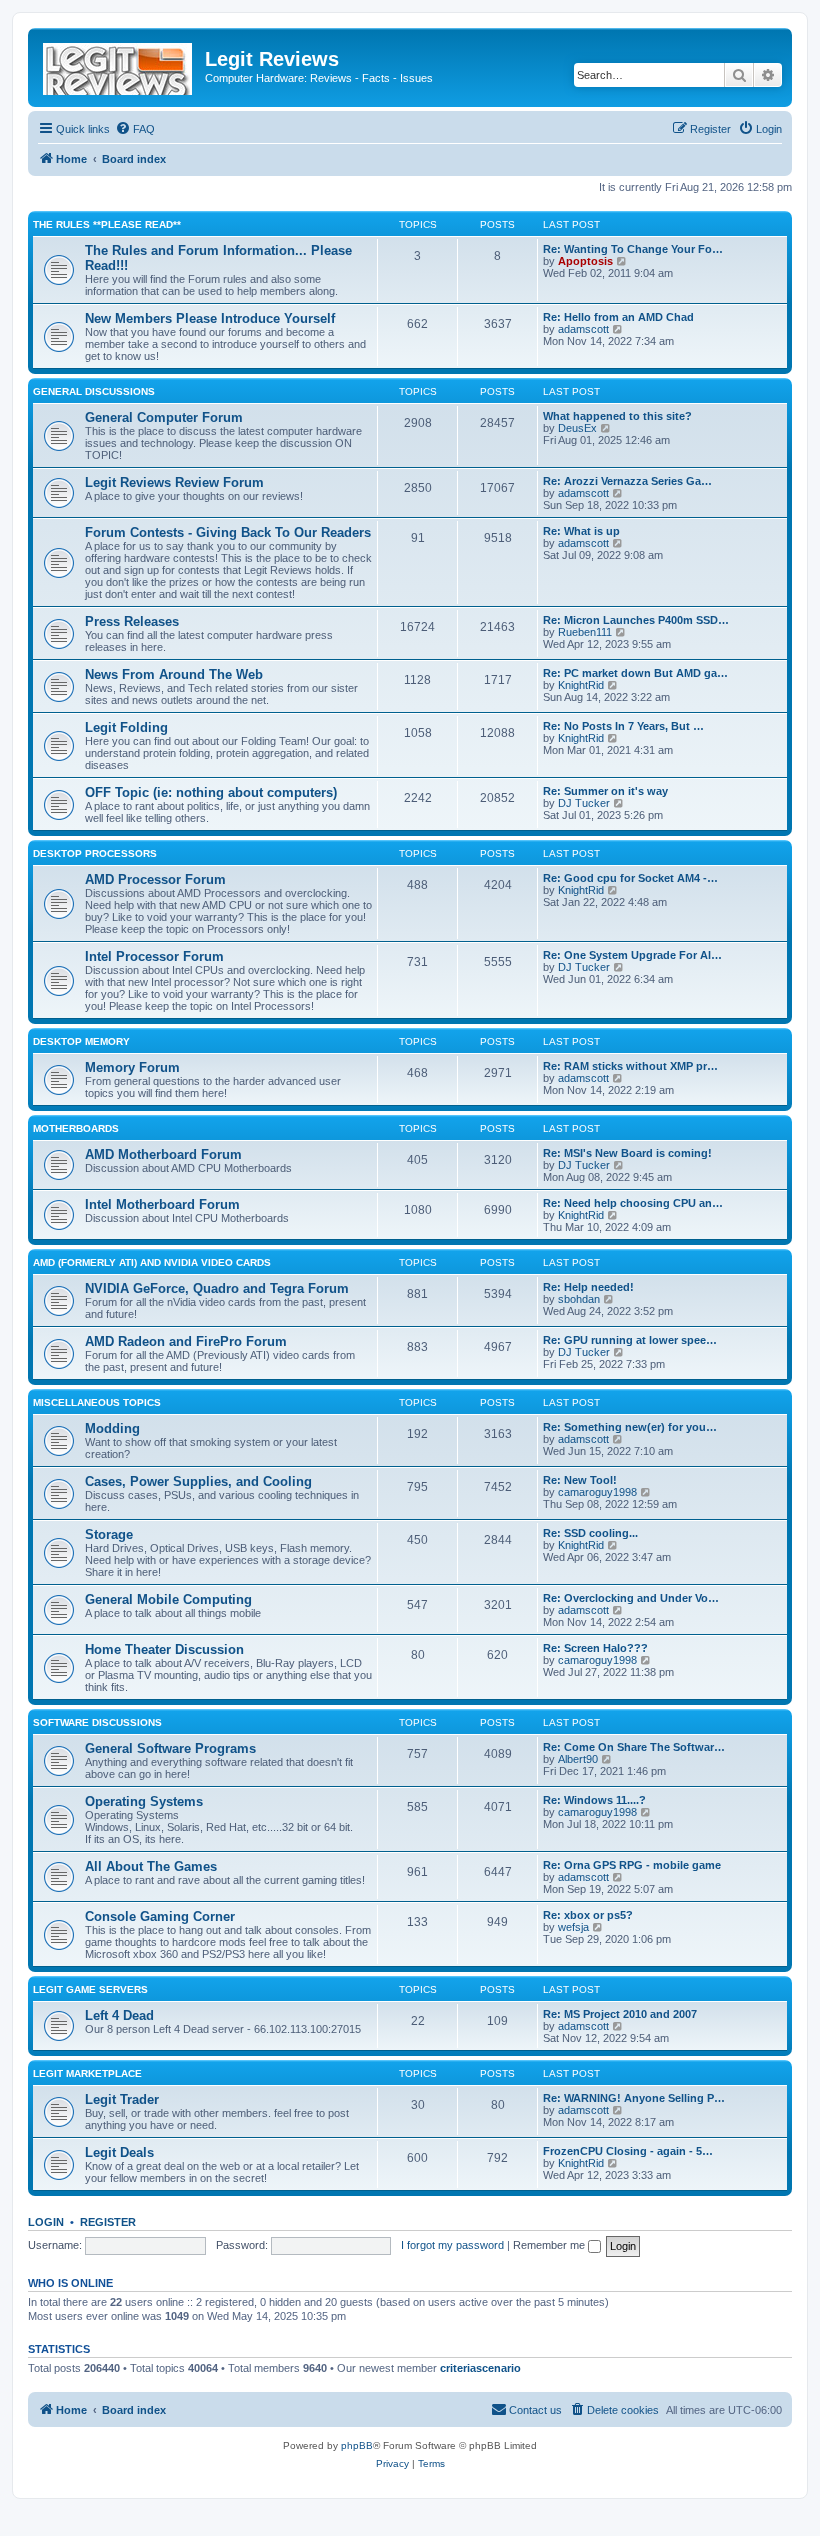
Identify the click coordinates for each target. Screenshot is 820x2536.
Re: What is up (581, 531)
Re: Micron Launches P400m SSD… (636, 620)
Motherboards (76, 1128)
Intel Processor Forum (154, 956)
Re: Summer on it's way (605, 791)
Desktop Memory (81, 1041)
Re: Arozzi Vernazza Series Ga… (627, 481)
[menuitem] (135, 129)
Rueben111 (585, 632)
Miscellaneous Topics (97, 1402)
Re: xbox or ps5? (588, 1915)
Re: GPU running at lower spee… (630, 1340)
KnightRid (581, 685)
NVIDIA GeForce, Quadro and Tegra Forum (217, 1288)
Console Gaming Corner (160, 1916)
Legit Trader (122, 2099)
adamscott (583, 329)
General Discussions (94, 391)
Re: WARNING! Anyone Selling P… (634, 2098)
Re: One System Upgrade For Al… (632, 955)
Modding (112, 1428)
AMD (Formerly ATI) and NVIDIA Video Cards (152, 1262)
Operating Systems (144, 1801)
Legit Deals (119, 2152)
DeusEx (577, 428)
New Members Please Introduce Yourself (210, 318)
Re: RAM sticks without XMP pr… (630, 1066)
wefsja (573, 1927)
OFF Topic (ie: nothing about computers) (211, 792)
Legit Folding (126, 727)
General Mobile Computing (168, 1599)
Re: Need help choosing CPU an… (633, 1203)
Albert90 (578, 1759)
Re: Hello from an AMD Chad (618, 317)
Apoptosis (585, 261)
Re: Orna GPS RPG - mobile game (632, 1865)
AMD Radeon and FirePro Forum (186, 1341)
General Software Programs (170, 1748)
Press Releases (132, 621)
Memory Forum (132, 1067)
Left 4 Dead (119, 2015)
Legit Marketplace (87, 2073)
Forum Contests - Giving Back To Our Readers (228, 532)
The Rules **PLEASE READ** (107, 224)
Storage (109, 1534)
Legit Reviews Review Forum (174, 482)
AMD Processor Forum (155, 879)
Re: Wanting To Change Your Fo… (633, 249)
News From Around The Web (174, 674)
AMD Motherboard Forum (163, 1154)
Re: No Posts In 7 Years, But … (623, 726)
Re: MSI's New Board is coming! (627, 1153)
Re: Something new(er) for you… (630, 1427)
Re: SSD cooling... (590, 1533)
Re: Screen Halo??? (595, 1648)
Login (46, 2222)
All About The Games (151, 1866)
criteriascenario (480, 2368)
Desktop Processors (95, 853)
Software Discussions (97, 1722)
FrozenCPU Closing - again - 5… (628, 2151)
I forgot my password (452, 2245)
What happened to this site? (617, 416)
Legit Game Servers (90, 1989)
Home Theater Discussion (164, 1649)
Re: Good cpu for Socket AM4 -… (630, 878)
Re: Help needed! (588, 1287)
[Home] (119, 65)
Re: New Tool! (580, 1480)
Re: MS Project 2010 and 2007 (620, 2014)
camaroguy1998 (597, 1492)
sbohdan (579, 1299)
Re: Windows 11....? (594, 1800)
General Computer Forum (164, 417)
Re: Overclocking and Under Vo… (631, 1598)
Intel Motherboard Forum (162, 1204)
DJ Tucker (584, 803)
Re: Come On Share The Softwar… (634, 1747)
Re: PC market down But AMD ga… (635, 673)
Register (108, 2222)
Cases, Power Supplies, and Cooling (198, 1481)
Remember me (550, 2245)
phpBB (357, 2445)
